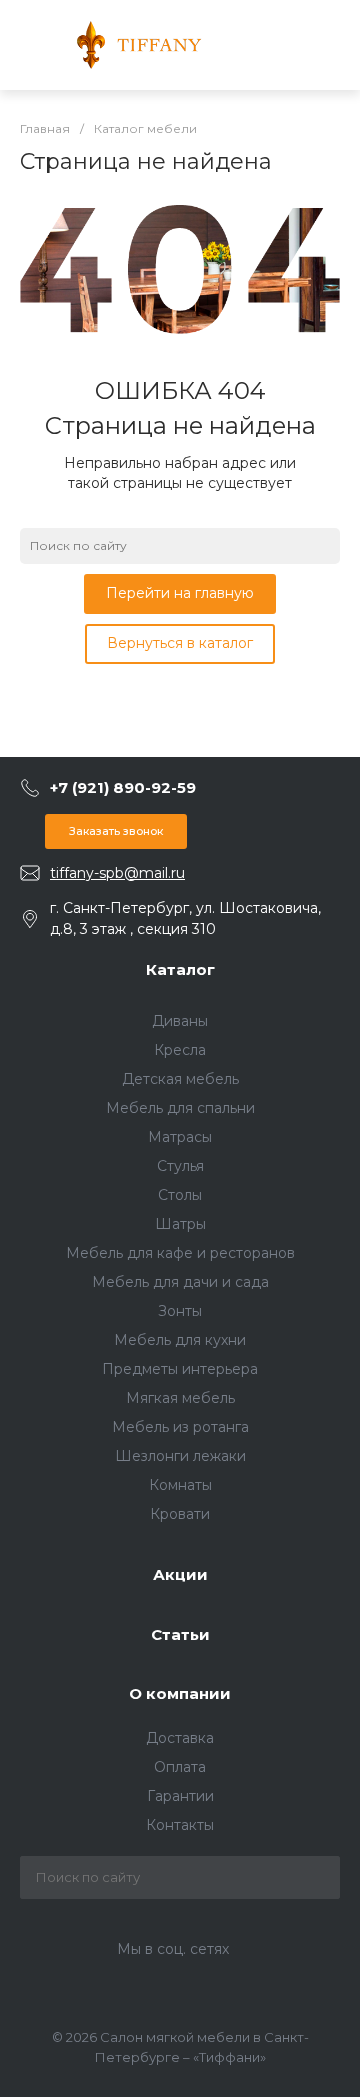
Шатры (180, 1224)
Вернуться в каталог (180, 643)
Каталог (180, 969)
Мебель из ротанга (180, 1427)
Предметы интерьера (180, 1369)
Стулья (180, 1166)
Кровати (180, 1514)
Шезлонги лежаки (180, 1456)
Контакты (180, 1825)
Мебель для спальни (180, 1108)
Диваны (180, 1021)
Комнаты (180, 1485)
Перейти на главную (180, 593)
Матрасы (180, 1137)
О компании (180, 1693)
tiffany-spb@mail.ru (117, 873)
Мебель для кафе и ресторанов (180, 1253)
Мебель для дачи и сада (180, 1282)
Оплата (180, 1767)
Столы (180, 1195)
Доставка (180, 1738)
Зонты (180, 1311)
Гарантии (180, 1796)
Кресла (180, 1050)
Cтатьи (180, 1634)
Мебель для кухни (180, 1340)
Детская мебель (180, 1079)
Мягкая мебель (180, 1398)
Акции (180, 1574)
